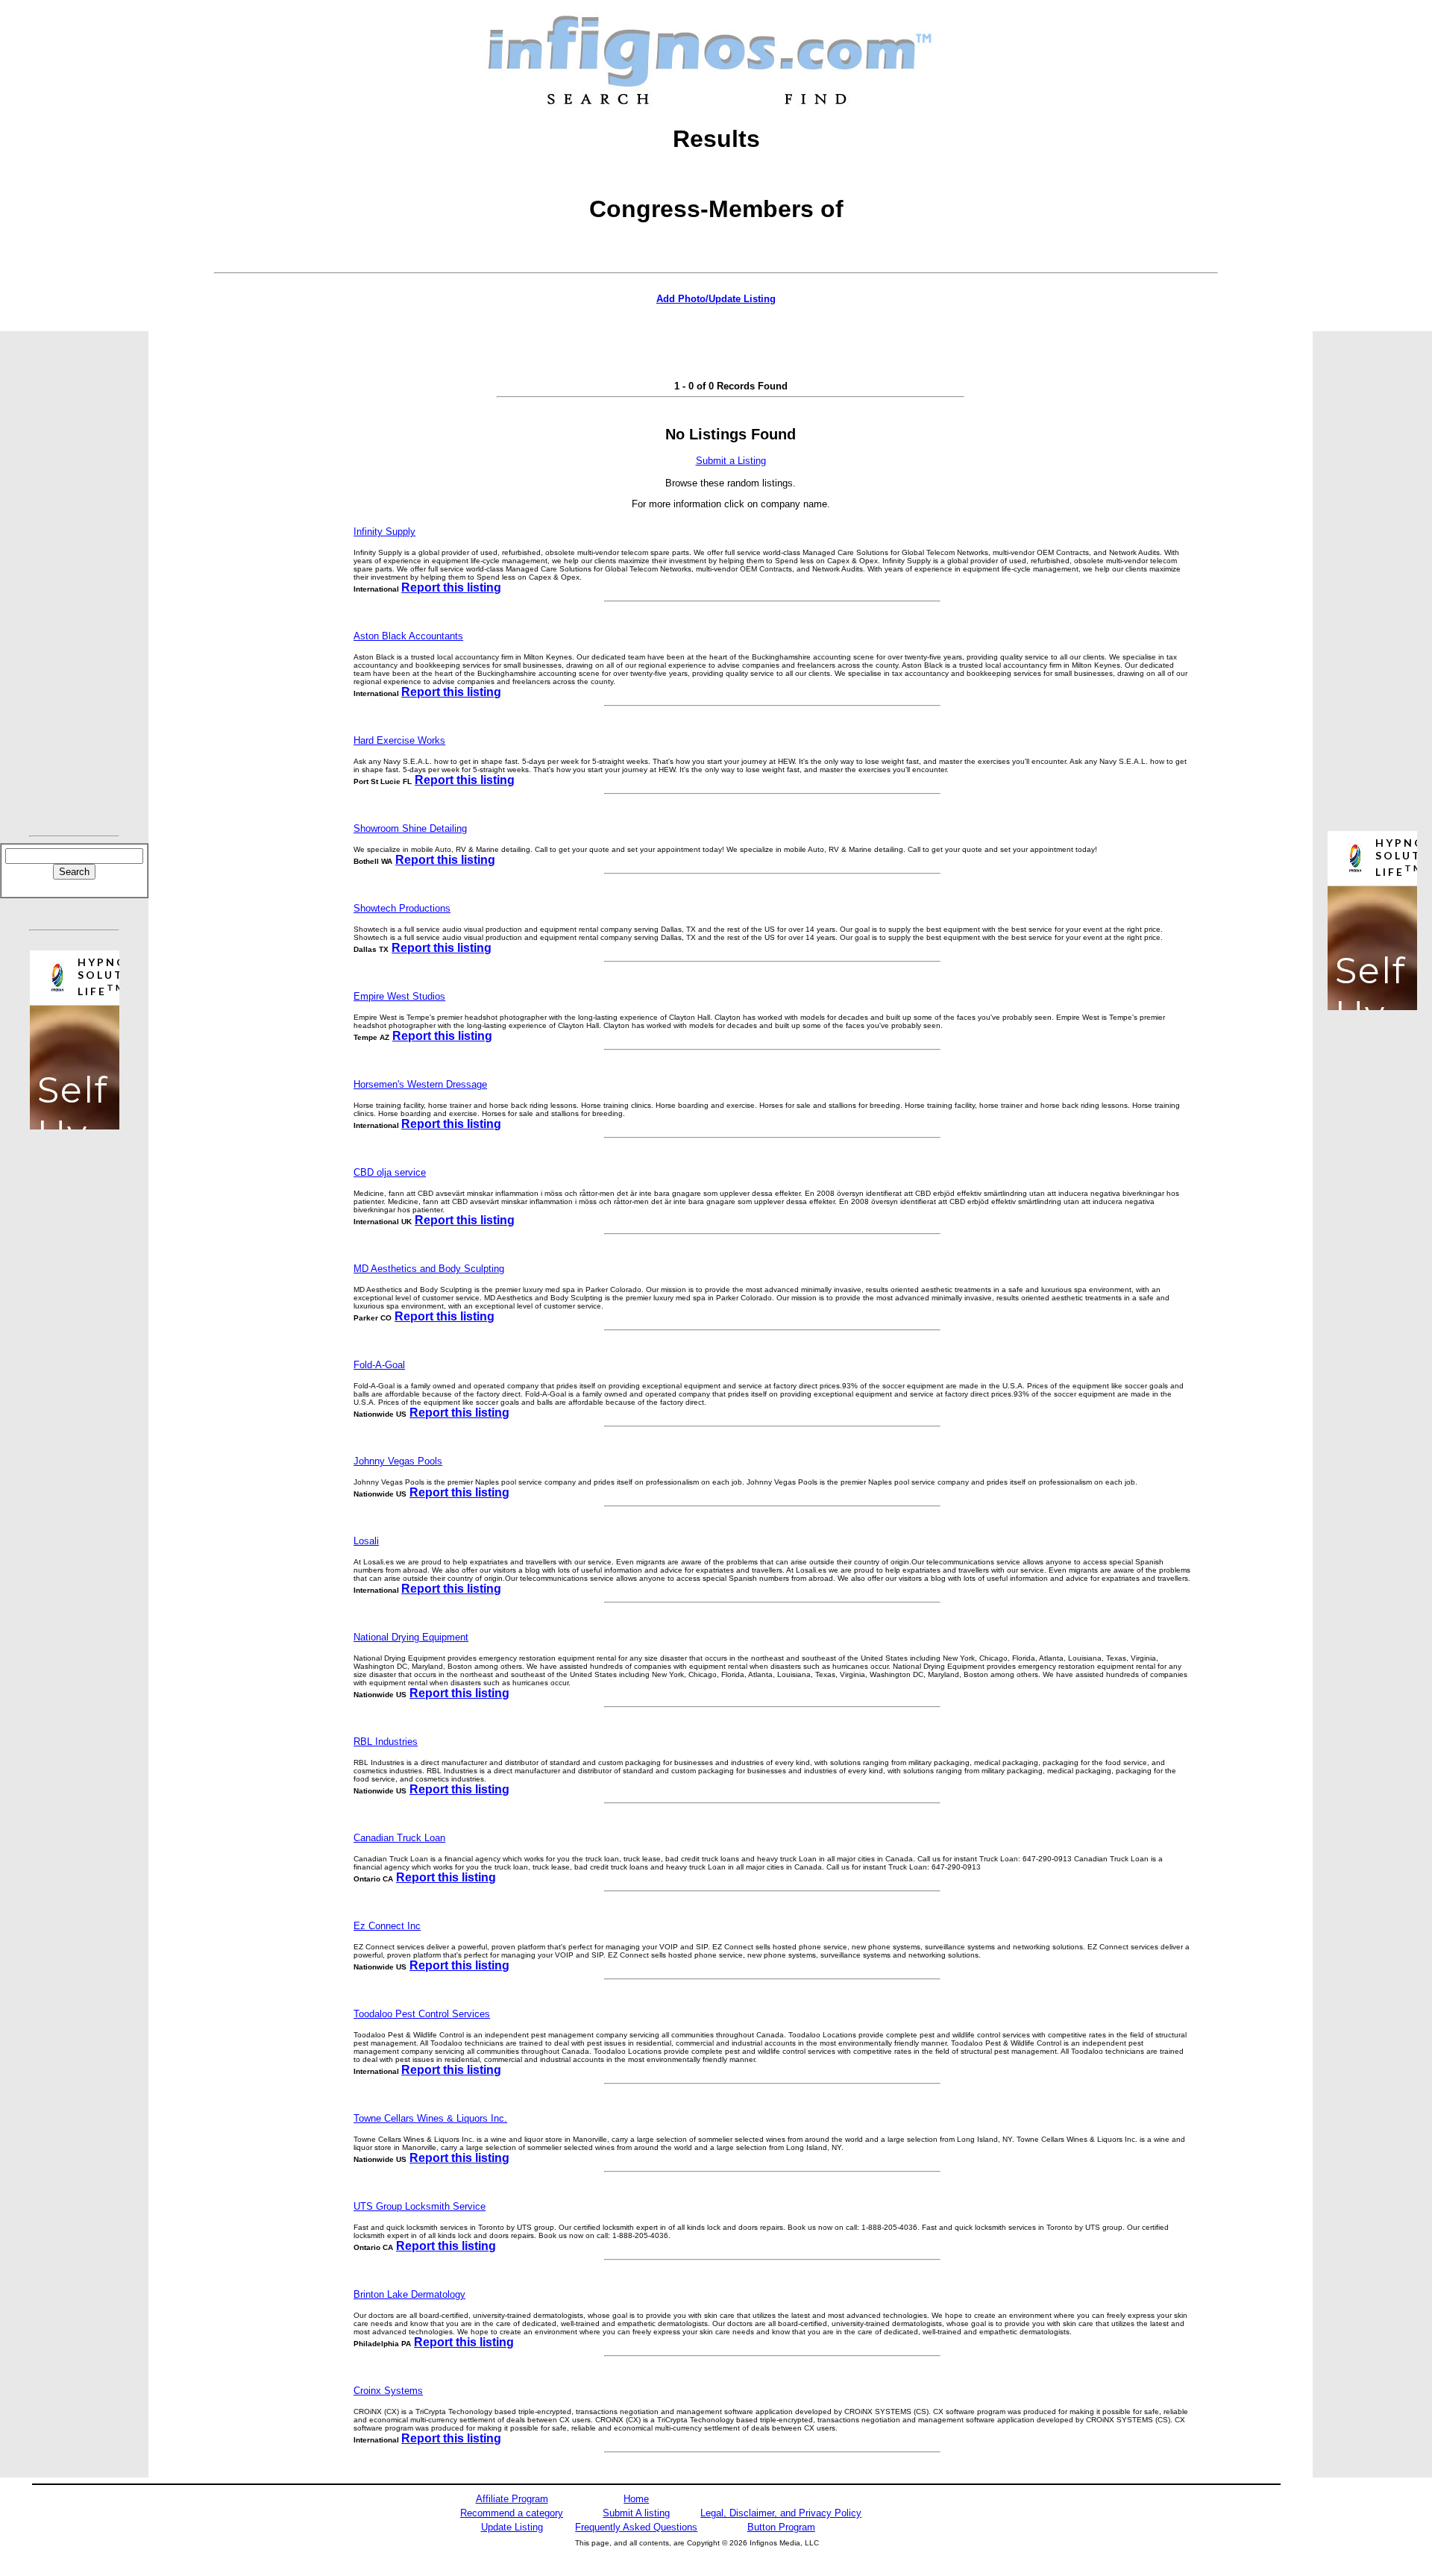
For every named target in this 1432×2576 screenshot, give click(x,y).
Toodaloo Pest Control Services (422, 2014)
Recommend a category (512, 2513)
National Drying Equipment (411, 1637)
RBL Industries (386, 1742)
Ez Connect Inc (387, 1926)
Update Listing (512, 2527)
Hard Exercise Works (399, 740)
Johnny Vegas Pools (398, 1461)
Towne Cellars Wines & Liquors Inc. (430, 2118)
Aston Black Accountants (408, 636)
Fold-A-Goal (379, 1365)
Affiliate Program (512, 2499)
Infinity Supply (384, 532)
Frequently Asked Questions (636, 2527)
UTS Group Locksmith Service (420, 2206)
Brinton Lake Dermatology (409, 2294)
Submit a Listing (731, 461)
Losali (366, 1541)
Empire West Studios (399, 996)
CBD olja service (390, 1172)
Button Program (781, 2527)
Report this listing (451, 587)
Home (636, 2499)
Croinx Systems (388, 2391)
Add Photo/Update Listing (716, 299)
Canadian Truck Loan (399, 1838)
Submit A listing (636, 2513)
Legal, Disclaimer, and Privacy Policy (781, 2513)
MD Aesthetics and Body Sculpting (429, 1269)
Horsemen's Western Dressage (420, 1084)
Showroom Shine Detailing (410, 828)
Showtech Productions (402, 908)
